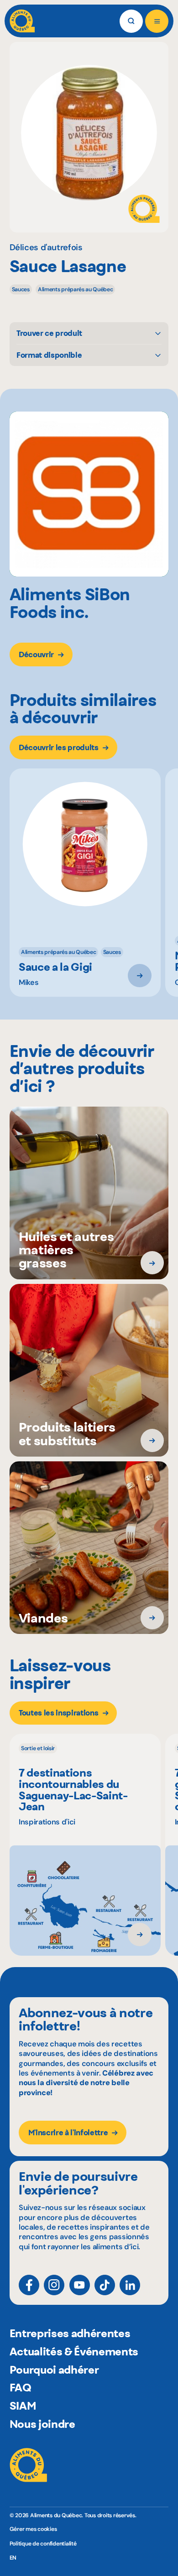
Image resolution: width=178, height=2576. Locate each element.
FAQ (21, 2388)
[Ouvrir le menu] (157, 21)
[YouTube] (80, 2285)
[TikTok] (105, 2285)
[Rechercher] (131, 21)
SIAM (23, 2406)
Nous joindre (42, 2424)
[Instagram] (54, 2285)
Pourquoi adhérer (54, 2370)
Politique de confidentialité (43, 2544)
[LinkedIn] (130, 2285)
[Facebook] (29, 2285)
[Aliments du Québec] (22, 21)
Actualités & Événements (74, 2352)
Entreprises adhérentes (70, 2333)
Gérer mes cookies (33, 2529)
